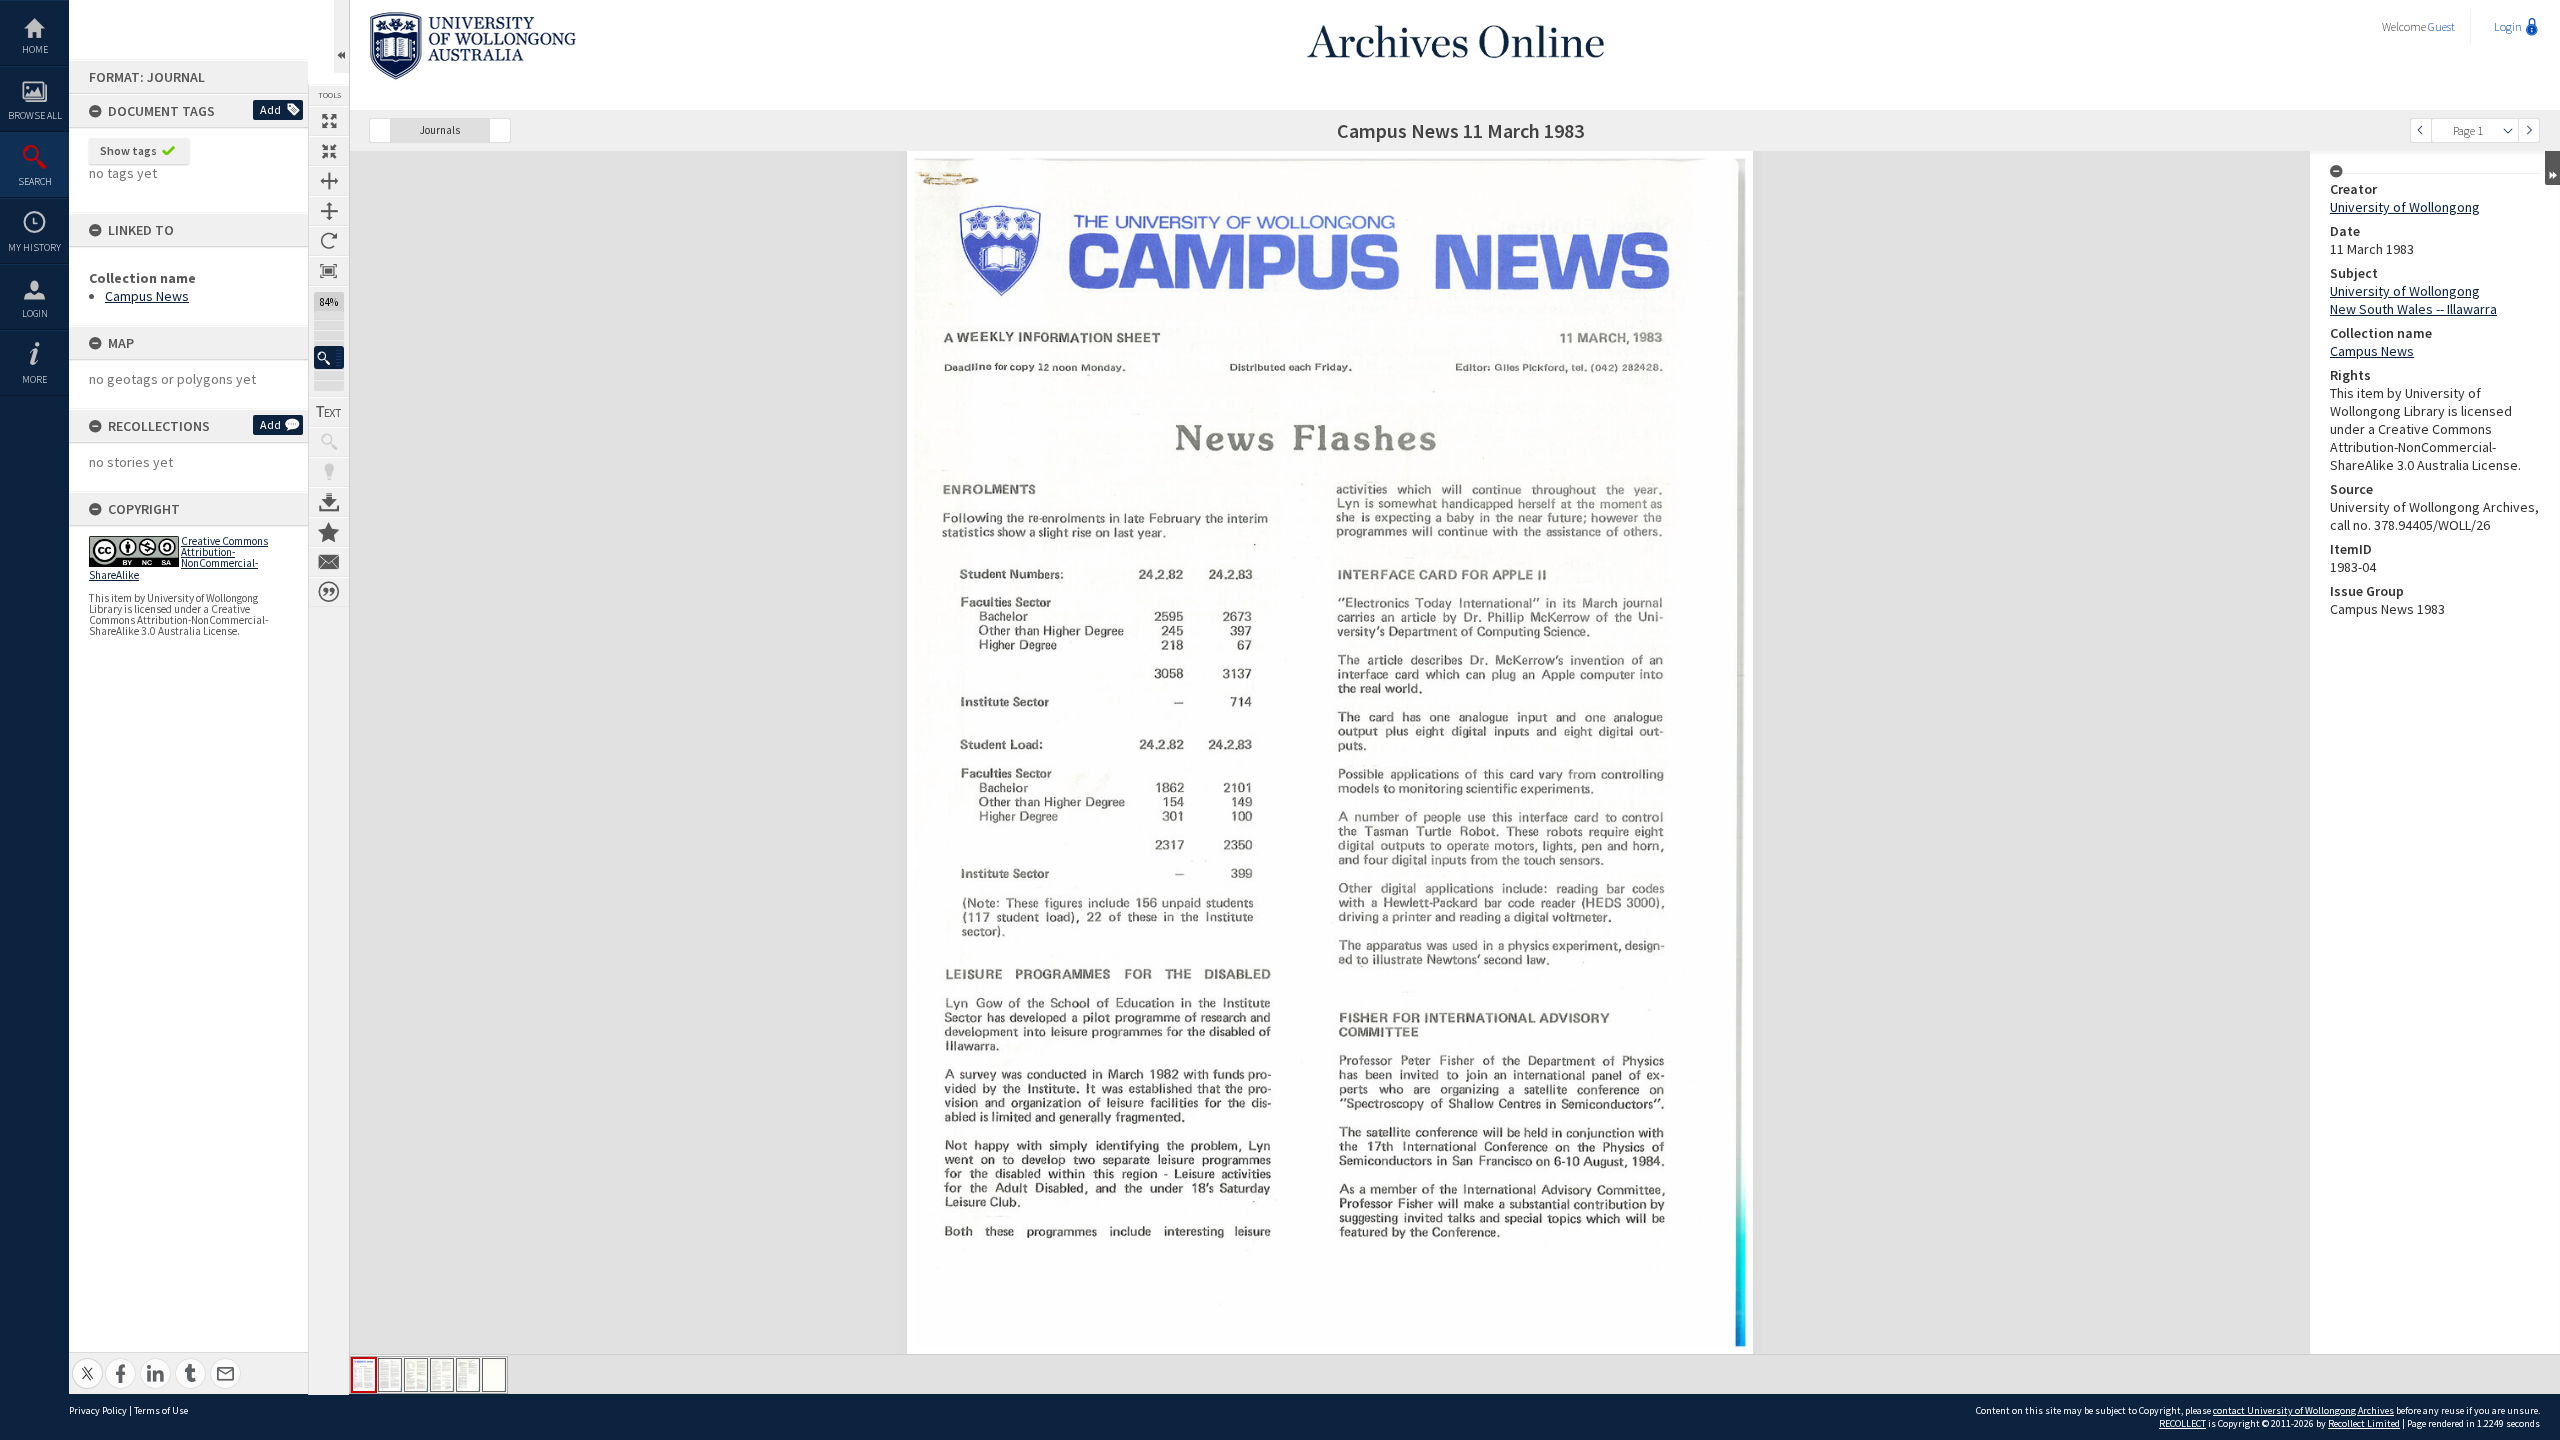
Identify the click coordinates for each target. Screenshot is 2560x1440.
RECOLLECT (2182, 1423)
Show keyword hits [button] (329, 442)
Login (35, 313)
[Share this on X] (87, 1362)
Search (35, 181)
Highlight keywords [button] (329, 472)
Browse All (35, 115)
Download (329, 502)
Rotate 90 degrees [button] (329, 241)
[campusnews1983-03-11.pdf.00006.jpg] (494, 1375)
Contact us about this (329, 562)
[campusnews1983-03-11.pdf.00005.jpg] (468, 1375)
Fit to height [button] (329, 211)
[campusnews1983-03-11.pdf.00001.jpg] (364, 1375)
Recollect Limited (2364, 1423)
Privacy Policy (98, 1410)
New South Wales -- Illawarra (2413, 309)
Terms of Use (161, 1410)
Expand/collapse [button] (2552, 168)
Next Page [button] (2529, 130)
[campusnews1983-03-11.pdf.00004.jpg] (442, 1375)
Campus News (147, 296)
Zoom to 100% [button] (329, 271)
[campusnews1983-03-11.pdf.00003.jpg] (416, 1375)
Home (35, 49)
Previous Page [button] (2421, 130)
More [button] (34, 379)
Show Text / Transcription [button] (329, 412)
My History (34, 247)
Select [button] (2508, 130)
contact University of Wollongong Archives (2303, 1410)
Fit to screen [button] (329, 151)
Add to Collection (329, 532)
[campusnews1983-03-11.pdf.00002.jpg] (390, 1375)
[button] (329, 357)
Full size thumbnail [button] (329, 121)
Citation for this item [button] (329, 592)
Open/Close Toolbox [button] (341, 36)
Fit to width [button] (329, 181)
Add (270, 109)
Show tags (128, 150)
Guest (2441, 26)
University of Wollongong (2405, 207)
